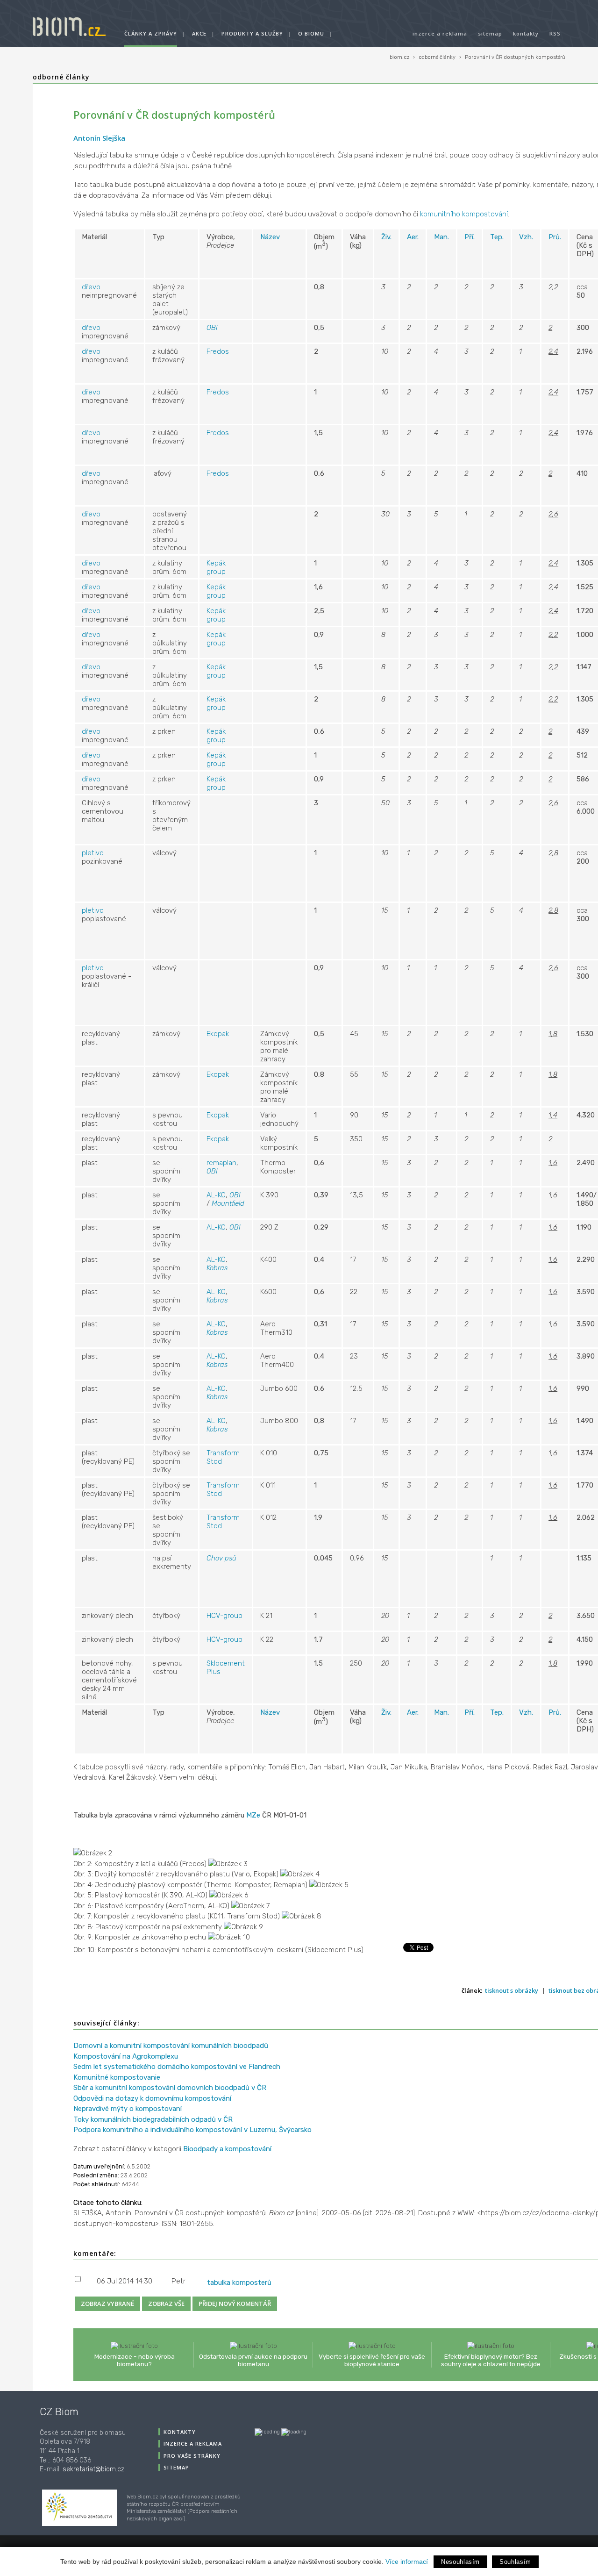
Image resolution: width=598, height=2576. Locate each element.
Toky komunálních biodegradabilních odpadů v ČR (153, 2119)
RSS (555, 33)
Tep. (497, 237)
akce (199, 33)
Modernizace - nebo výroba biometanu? (135, 2360)
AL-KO (216, 1195)
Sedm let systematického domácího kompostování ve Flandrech (177, 2067)
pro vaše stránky (192, 2456)
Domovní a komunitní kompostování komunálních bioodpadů (171, 2046)
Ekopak (218, 1034)
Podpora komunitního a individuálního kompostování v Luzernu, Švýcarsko (192, 2130)
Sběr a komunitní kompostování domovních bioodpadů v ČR (170, 2088)
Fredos (218, 351)
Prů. (555, 237)
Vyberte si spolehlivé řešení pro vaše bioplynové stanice (372, 2360)
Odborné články (61, 77)
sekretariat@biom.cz (93, 2469)
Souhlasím (515, 2562)
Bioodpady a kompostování (227, 2149)
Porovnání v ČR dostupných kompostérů (515, 57)
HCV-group (224, 1616)
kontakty (526, 33)
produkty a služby (252, 33)
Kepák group (216, 567)
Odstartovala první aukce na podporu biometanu (253, 2360)
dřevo (91, 287)
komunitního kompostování (464, 214)
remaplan (221, 1163)
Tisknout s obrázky (512, 1990)
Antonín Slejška (99, 138)
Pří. (470, 237)
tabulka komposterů (239, 2283)
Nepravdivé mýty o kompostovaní (128, 2109)
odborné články (437, 57)
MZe (253, 1815)
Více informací (407, 2562)
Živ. (386, 237)
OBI (212, 328)
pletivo (93, 853)
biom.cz (399, 57)
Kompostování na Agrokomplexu (126, 2056)
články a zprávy (151, 33)
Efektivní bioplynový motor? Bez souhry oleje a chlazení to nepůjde (491, 2360)
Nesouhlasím (460, 2562)
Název (270, 237)
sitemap (490, 33)
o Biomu (311, 33)
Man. (441, 237)
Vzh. (526, 237)
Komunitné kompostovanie (117, 2077)
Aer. (413, 237)
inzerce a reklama (440, 33)
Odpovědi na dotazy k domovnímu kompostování (152, 2098)
